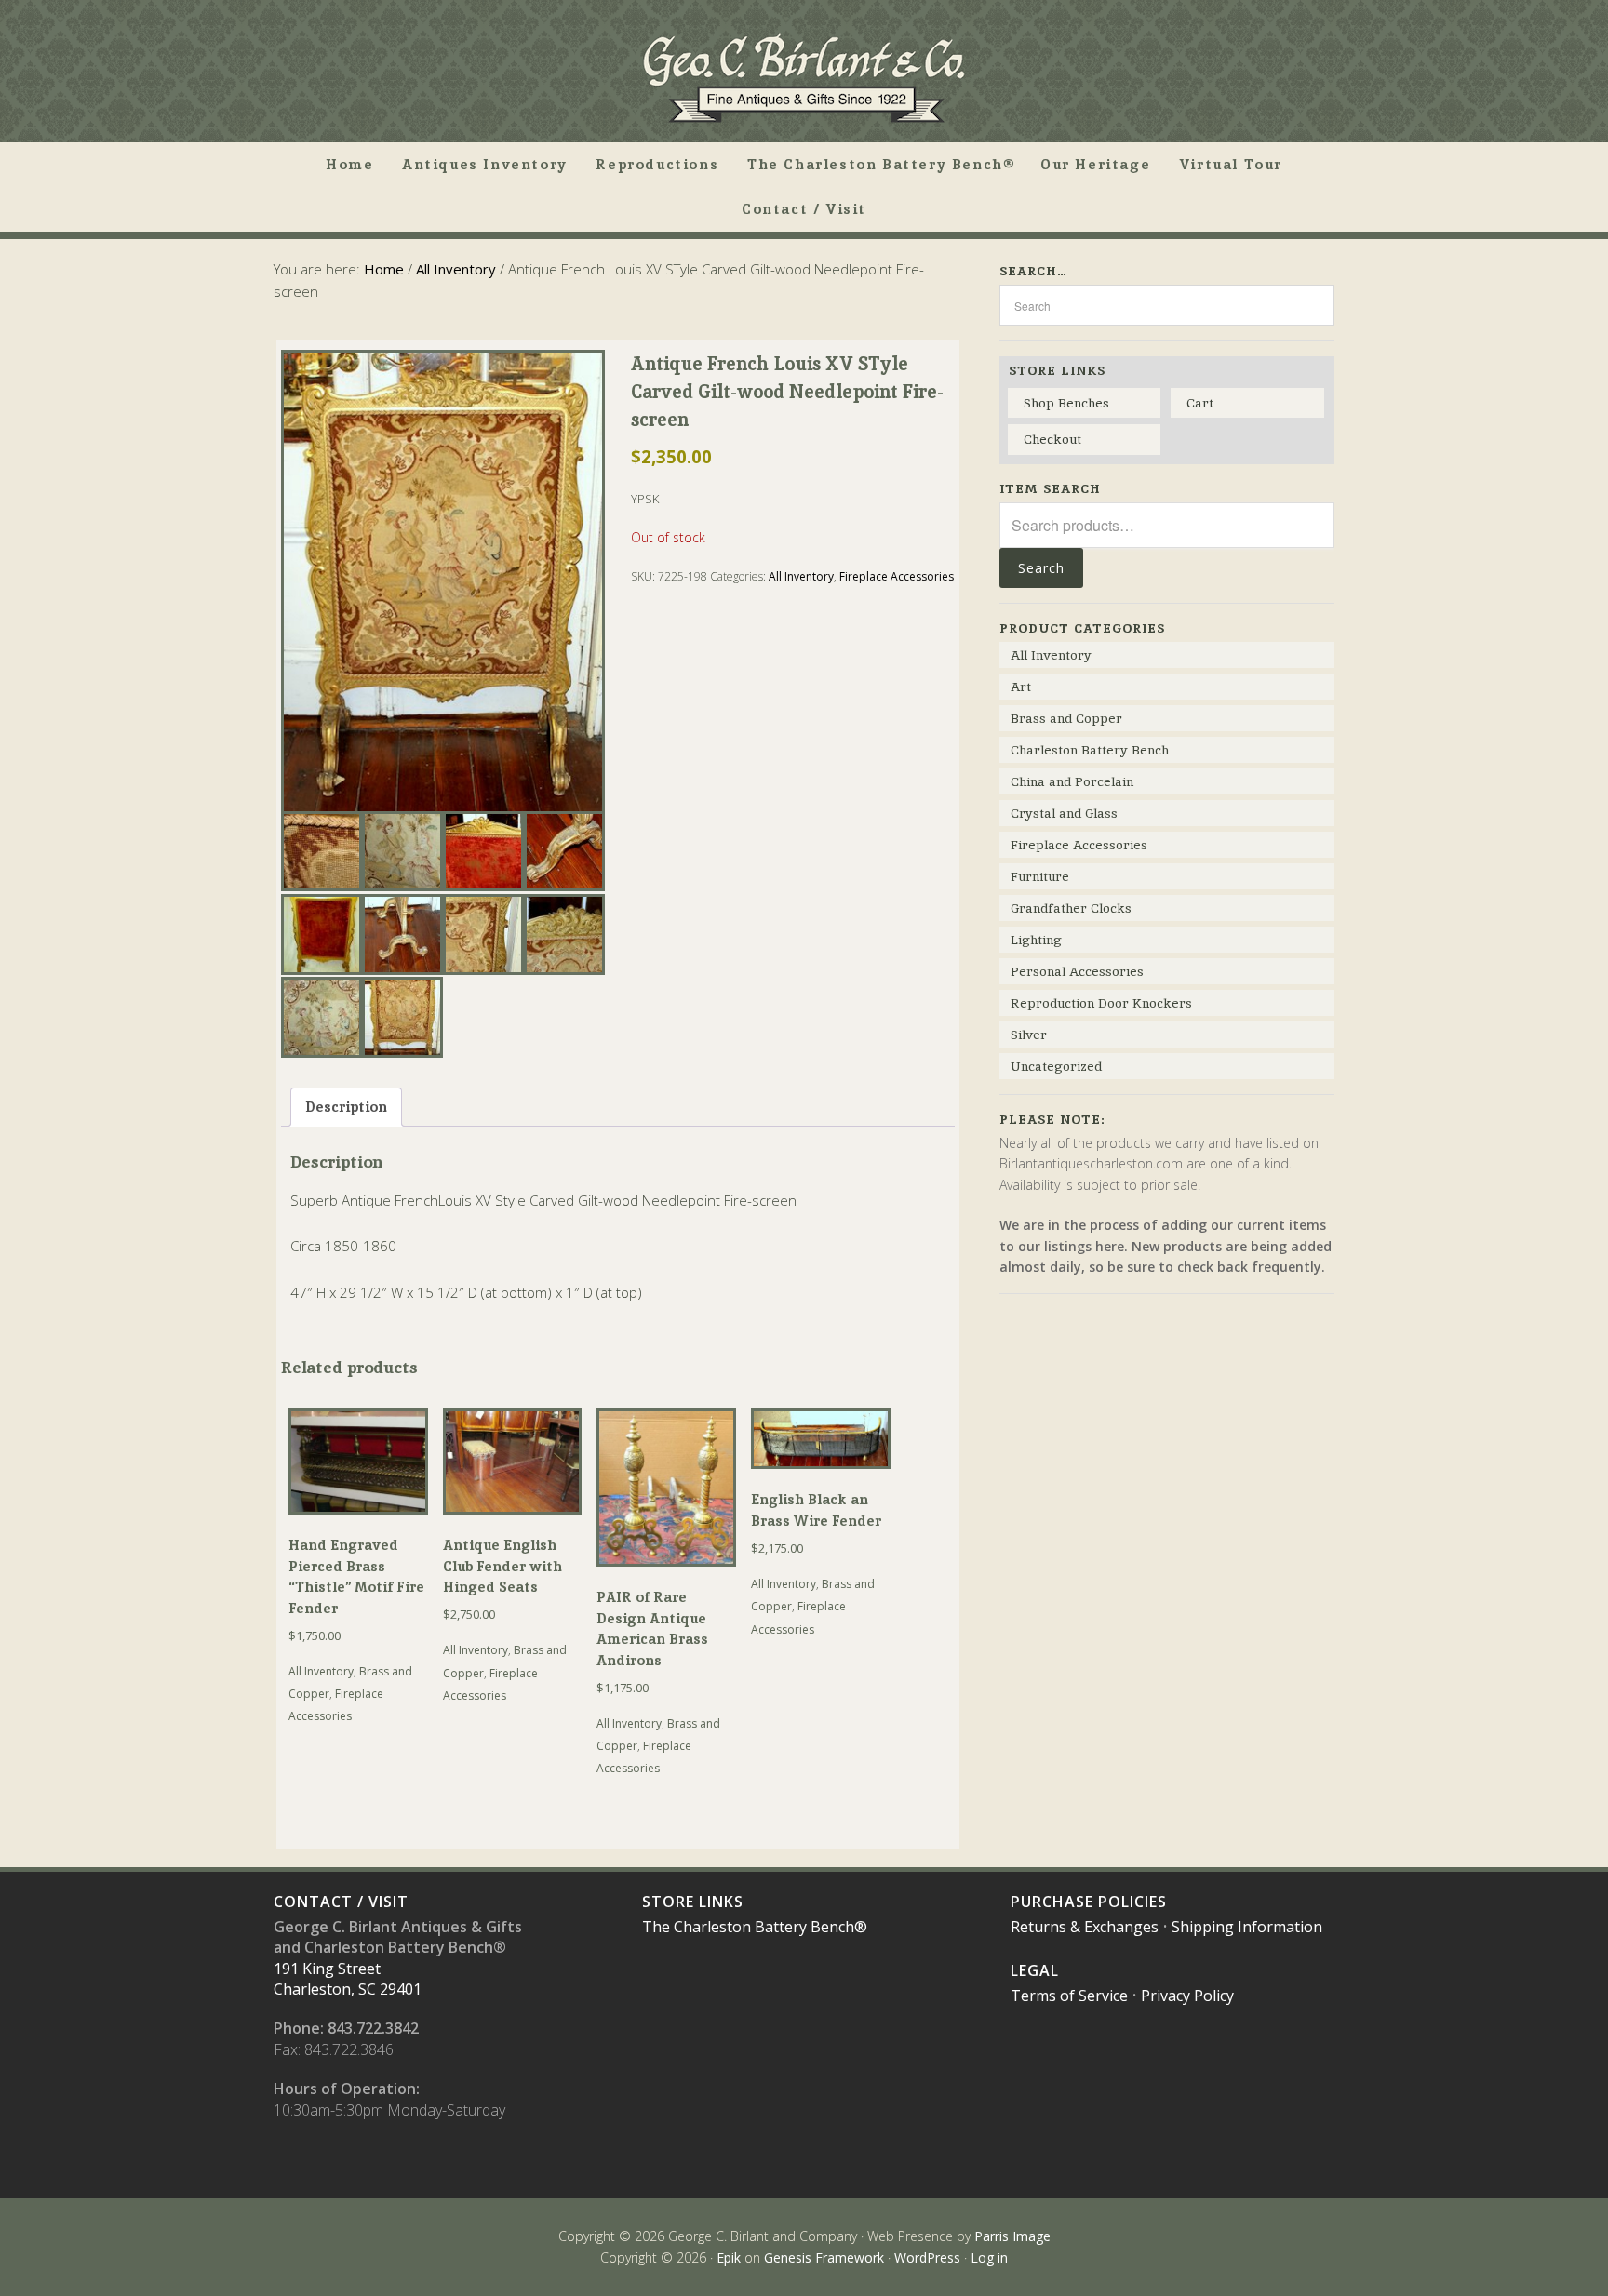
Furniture (1040, 876)
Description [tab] (346, 1107)
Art (1021, 687)
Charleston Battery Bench (1090, 750)
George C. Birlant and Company (804, 78)
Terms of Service (1069, 1996)
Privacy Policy (1187, 1996)
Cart (1200, 403)
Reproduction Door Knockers (1101, 1003)
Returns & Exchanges (1085, 1927)
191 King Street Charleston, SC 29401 (348, 1979)
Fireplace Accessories (897, 576)
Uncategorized (1056, 1066)
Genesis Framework (824, 2257)
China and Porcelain (1072, 781)
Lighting (1036, 940)
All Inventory (456, 269)
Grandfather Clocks (1071, 908)
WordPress (927, 2257)
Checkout (1052, 439)
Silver (1029, 1035)
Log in (989, 2257)
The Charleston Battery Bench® (755, 1927)
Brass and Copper (1066, 718)
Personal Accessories (1077, 971)
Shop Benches (1066, 403)
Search (1041, 568)
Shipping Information (1247, 1927)
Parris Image (1012, 2236)
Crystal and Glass (1064, 813)
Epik (729, 2257)
